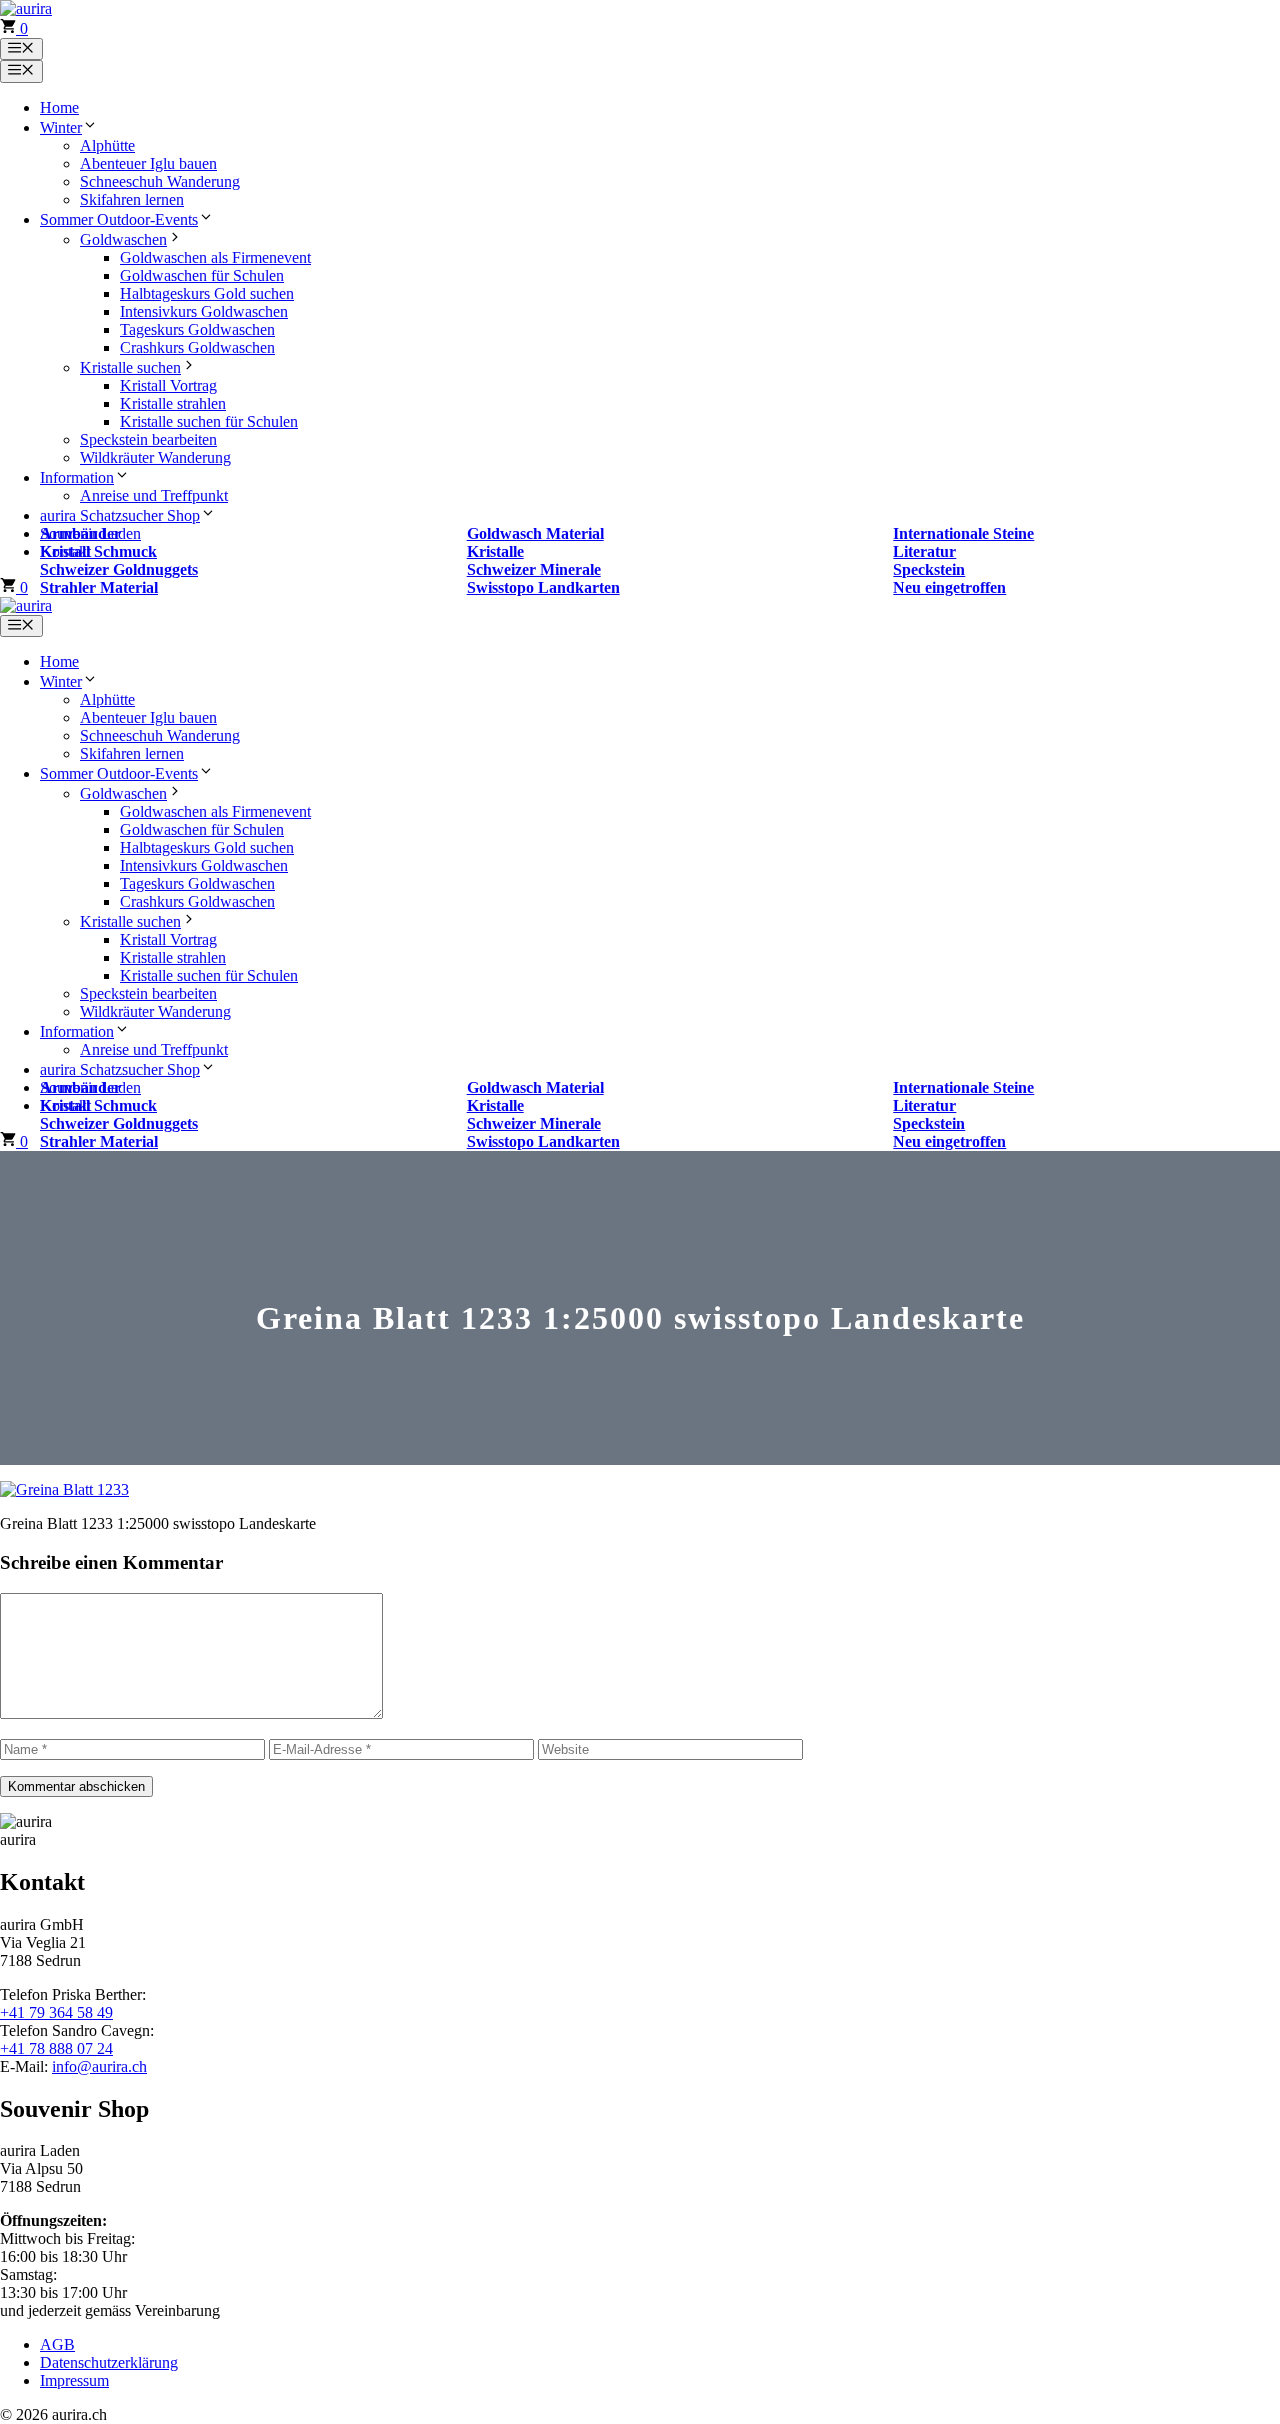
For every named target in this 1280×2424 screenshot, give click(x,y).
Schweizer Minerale (534, 569)
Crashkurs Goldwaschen (197, 347)
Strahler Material (99, 587)
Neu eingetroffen (949, 587)
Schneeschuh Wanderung (160, 181)
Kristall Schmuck (98, 551)
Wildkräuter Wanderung (155, 457)
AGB (57, 2344)
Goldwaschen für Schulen (202, 275)
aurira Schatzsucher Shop (120, 515)
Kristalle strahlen (173, 403)
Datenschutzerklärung (109, 2362)
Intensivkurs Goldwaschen (204, 311)
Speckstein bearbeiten (148, 439)
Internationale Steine (963, 533)
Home (59, 107)
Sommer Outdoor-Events (119, 219)
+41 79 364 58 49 (56, 2012)
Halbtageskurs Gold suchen (207, 293)
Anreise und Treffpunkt (154, 495)
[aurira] (26, 605)
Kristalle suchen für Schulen (209, 421)
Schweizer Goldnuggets (119, 569)
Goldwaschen (123, 239)
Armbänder (80, 533)
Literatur (924, 551)
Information (77, 477)
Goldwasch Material (535, 533)
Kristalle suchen (130, 367)
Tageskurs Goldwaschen (197, 329)
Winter (61, 127)
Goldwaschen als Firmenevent (215, 257)
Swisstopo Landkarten (543, 587)
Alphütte (107, 145)
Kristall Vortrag (168, 385)
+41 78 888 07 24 (56, 2048)
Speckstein (929, 569)
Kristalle (495, 551)
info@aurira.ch (99, 2066)
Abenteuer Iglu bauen (148, 163)
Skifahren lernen (132, 199)
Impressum (74, 2380)
